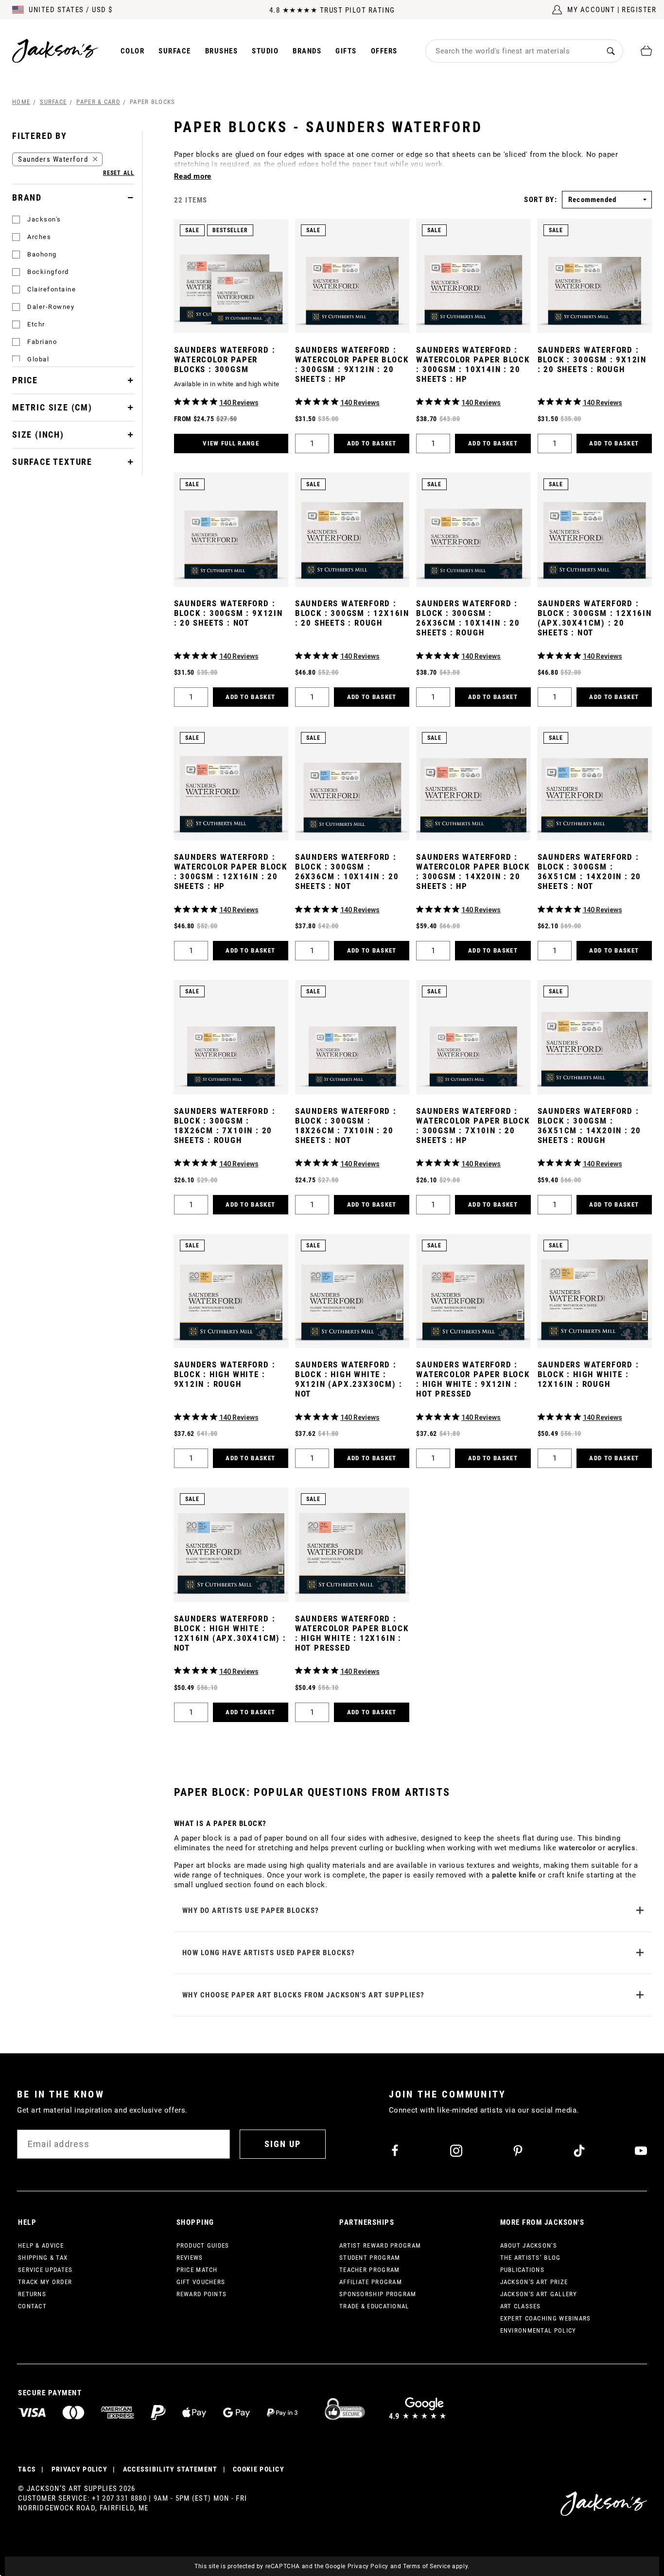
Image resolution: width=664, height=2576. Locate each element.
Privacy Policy (368, 2566)
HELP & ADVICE (41, 2245)
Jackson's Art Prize (534, 2282)
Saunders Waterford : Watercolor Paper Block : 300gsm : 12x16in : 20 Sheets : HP (231, 871)
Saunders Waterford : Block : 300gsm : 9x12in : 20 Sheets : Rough (592, 359)
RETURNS (32, 2294)
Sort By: (541, 200)
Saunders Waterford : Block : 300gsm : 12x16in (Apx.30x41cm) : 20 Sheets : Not (595, 618)
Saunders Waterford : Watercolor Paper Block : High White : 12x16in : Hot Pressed (352, 1633)
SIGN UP (283, 2144)
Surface (175, 51)
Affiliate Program (371, 2282)
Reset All (119, 173)
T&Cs (27, 2469)
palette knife (514, 1875)
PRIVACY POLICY (79, 2469)
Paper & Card (98, 102)
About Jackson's (529, 2245)
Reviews (190, 2258)
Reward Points (202, 2294)
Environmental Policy (538, 2330)
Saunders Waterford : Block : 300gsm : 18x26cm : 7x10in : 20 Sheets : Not (346, 1126)
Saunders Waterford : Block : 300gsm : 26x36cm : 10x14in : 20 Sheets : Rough (468, 618)
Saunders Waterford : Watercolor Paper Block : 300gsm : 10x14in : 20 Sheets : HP (473, 364)
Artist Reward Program (380, 2245)
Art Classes (521, 2306)
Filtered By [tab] (40, 136)
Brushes (222, 51)
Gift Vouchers (201, 2282)
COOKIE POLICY (259, 2469)
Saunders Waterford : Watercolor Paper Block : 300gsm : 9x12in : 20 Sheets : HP (352, 364)
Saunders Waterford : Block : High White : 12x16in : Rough (588, 1374)
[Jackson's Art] (55, 51)
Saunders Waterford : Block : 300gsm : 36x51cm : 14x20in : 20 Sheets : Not (590, 871)
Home (21, 102)
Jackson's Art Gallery (539, 2294)
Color (133, 51)
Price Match (197, 2270)
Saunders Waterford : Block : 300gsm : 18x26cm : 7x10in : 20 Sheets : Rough (225, 1126)
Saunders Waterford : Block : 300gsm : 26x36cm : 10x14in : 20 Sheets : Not (347, 871)
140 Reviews (239, 403)
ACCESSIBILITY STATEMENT (170, 2469)
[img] (178, 401)
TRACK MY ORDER (45, 2282)
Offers (384, 51)
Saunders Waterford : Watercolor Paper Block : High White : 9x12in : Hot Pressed (473, 1379)
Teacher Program (370, 2270)
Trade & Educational (374, 2306)
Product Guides (203, 2245)
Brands (307, 51)
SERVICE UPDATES (45, 2270)
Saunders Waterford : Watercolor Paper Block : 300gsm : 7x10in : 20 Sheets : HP (473, 1126)
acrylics (622, 1848)
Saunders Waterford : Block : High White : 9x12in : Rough (225, 1374)
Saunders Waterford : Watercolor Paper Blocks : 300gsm (225, 359)
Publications (523, 2270)
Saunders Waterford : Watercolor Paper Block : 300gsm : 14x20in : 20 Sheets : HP (473, 871)
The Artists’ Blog (531, 2258)
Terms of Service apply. (436, 2566)
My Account (591, 10)
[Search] (611, 51)
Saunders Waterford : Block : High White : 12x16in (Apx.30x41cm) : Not (230, 1633)
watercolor (577, 1848)
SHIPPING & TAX (43, 2258)
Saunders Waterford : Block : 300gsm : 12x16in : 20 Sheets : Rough (352, 613)
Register (639, 10)
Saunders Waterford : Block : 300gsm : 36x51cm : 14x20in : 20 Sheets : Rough (590, 1126)
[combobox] (512, 51)
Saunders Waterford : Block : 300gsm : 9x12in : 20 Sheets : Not (228, 613)
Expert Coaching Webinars (546, 2318)
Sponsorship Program (378, 2294)
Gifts (346, 51)
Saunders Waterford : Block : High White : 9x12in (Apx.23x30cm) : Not (349, 1379)
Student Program (370, 2258)
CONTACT (32, 2306)
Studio (265, 51)
